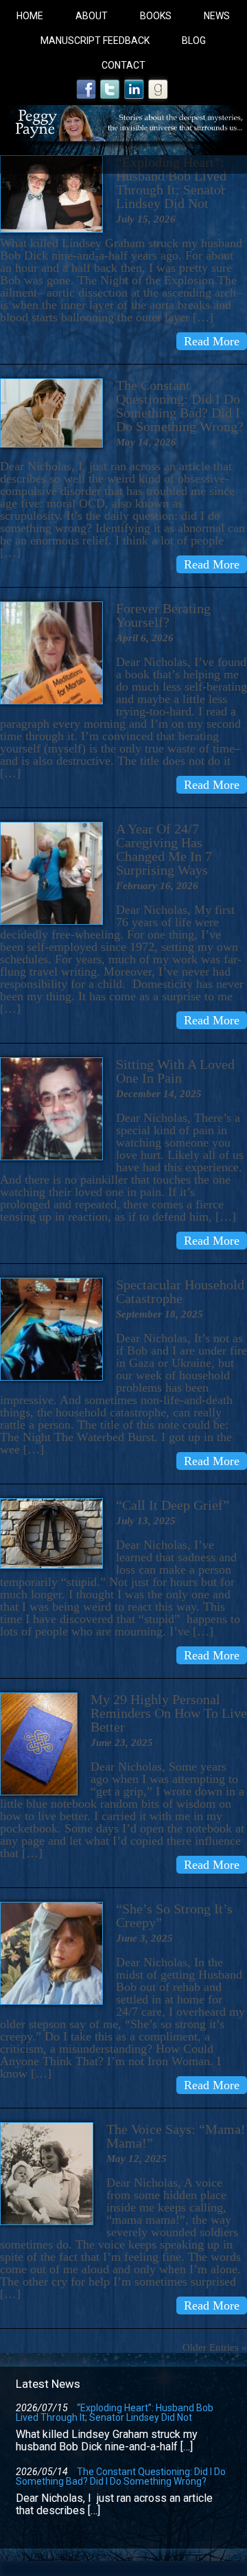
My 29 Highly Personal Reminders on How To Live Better (169, 1713)
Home (30, 16)
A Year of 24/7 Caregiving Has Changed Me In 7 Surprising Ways (164, 849)
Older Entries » (215, 2347)
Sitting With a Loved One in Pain (175, 1071)
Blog (194, 41)
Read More (212, 341)
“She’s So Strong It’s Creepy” (174, 1916)
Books (156, 16)
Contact (123, 65)
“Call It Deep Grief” (173, 1505)
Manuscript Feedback (95, 41)
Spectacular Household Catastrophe (180, 1291)
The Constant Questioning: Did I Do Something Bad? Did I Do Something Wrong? (180, 406)
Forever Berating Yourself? (163, 615)
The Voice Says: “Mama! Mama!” (176, 2136)
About (92, 16)
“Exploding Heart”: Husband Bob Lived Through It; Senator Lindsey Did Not (171, 183)
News (217, 16)
